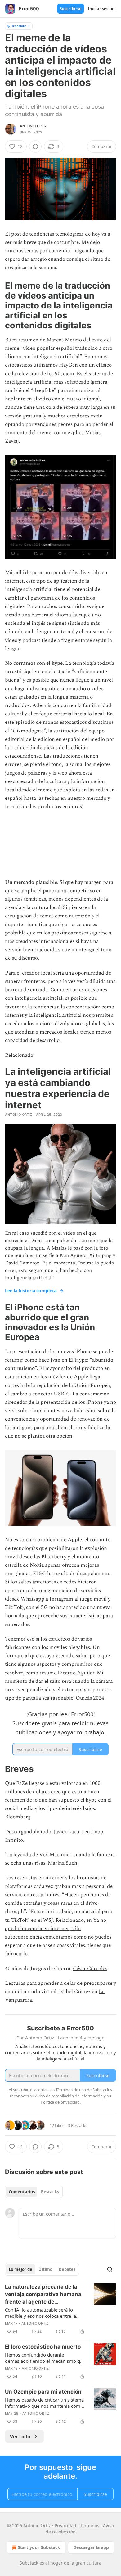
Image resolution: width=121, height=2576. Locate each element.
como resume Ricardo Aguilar (60, 1673)
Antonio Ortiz (34, 126)
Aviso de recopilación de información (69, 2096)
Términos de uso (71, 2090)
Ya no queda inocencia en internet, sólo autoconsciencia (56, 1929)
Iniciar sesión (101, 9)
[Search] (110, 2269)
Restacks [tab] (50, 2192)
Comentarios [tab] (22, 2192)
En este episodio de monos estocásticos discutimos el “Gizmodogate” (59, 722)
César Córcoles (90, 1969)
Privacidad (65, 2526)
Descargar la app (91, 2547)
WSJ (48, 1920)
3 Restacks (78, 2125)
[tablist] (34, 2192)
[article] (60, 2309)
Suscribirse (71, 9)
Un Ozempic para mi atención (43, 2392)
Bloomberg (18, 1817)
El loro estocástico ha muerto (43, 2347)
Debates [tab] (67, 2269)
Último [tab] (45, 2269)
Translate (19, 26)
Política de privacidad (60, 2102)
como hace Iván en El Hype (56, 1360)
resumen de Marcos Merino (50, 340)
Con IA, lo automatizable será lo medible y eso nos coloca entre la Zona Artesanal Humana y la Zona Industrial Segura (41, 2313)
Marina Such (63, 1863)
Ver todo (20, 2436)
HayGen (68, 365)
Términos (90, 2526)
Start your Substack (39, 2547)
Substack (29, 2563)
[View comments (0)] (35, 146)
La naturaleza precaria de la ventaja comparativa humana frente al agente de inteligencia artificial (43, 2295)
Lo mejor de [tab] (20, 2269)
